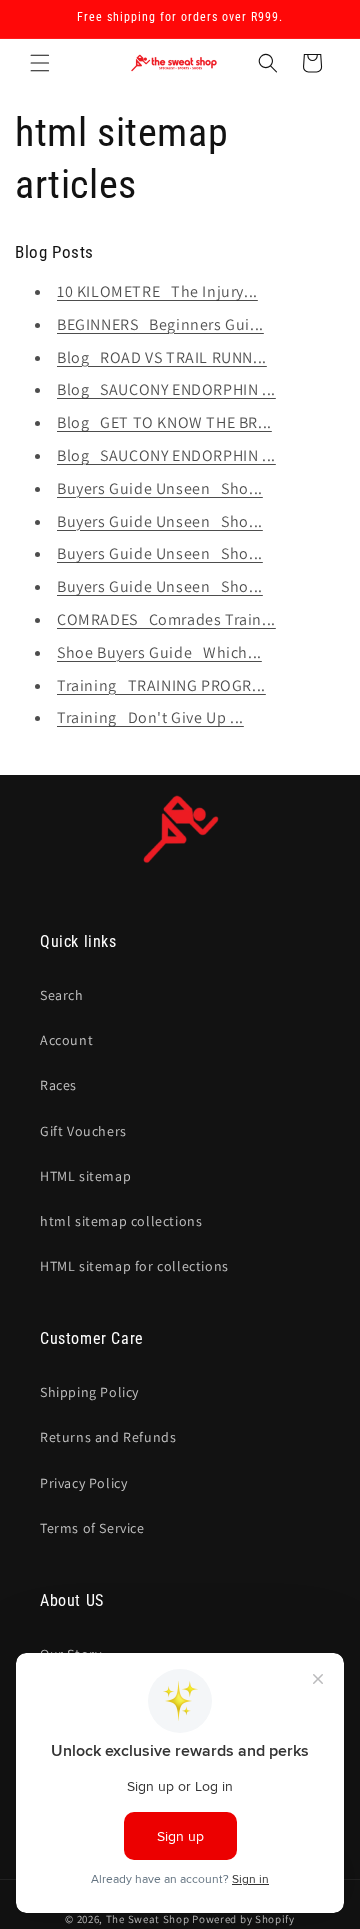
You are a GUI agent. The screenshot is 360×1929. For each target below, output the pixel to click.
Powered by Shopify (243, 1919)
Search (62, 995)
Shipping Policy (89, 1392)
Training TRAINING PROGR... (161, 685)
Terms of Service (92, 1528)
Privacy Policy (83, 1483)
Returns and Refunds (108, 1437)
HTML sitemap (85, 1176)
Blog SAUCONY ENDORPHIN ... (166, 389)
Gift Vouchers (83, 1131)
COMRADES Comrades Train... (166, 619)
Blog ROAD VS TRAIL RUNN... (162, 357)
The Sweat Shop (148, 1919)
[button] (40, 63)
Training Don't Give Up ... (150, 717)
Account (66, 1040)
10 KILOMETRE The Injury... (157, 291)
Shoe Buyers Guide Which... (159, 652)
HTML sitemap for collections (134, 1266)
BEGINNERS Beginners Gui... (160, 324)
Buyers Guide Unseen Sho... (160, 488)
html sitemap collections (121, 1221)
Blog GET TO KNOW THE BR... (164, 422)
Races (58, 1085)
